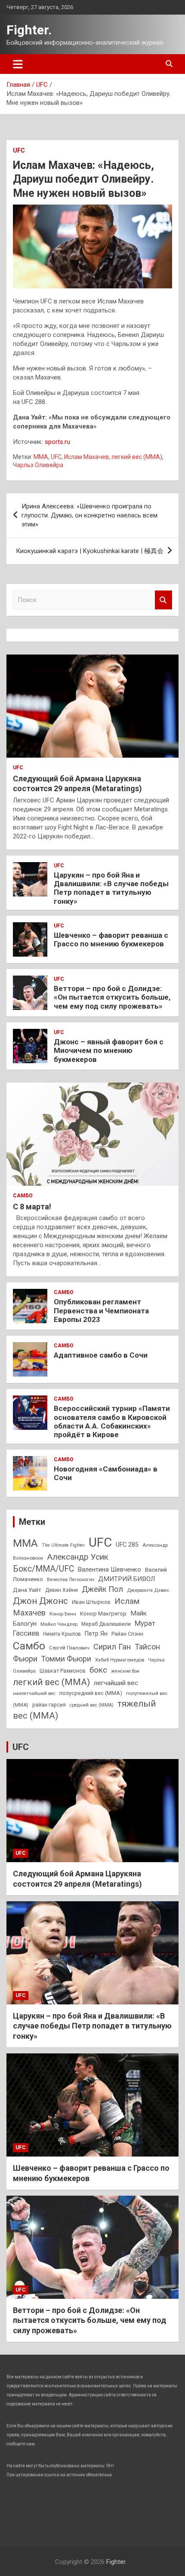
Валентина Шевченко (109, 1569)
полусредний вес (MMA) (91, 1693)
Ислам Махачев (86, 457)
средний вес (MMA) (92, 1705)
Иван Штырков (91, 1602)
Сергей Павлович (69, 1648)
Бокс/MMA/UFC (43, 1569)
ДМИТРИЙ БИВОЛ (126, 1579)
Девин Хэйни (62, 1590)
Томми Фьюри (66, 1659)
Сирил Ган (112, 1647)
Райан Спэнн (127, 1634)
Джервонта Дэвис (148, 1590)
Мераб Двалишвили (106, 1624)
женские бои (125, 1671)
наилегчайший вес (34, 1693)
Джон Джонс (40, 1601)
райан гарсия (49, 1705)
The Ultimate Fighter (63, 1545)
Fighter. (29, 30)
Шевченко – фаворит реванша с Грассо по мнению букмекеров (111, 939)
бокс (98, 1670)
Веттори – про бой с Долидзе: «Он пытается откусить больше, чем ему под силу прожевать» (112, 997)
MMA (41, 457)
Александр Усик (78, 1557)
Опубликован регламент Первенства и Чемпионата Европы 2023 (101, 1311)
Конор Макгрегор (103, 1614)
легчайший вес (116, 1683)
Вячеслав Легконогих (71, 1580)
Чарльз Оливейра (38, 465)
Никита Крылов (62, 1634)
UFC (19, 150)
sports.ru (57, 442)
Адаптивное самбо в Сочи (101, 1355)
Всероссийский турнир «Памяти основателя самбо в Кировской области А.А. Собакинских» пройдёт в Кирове (112, 1421)
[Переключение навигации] (18, 64)
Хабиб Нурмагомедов (120, 1660)
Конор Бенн (63, 1614)
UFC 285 (127, 1545)
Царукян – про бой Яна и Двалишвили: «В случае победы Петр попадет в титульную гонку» (111, 888)
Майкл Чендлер (59, 1624)
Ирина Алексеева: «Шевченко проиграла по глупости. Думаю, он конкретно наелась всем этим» (89, 515)
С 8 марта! (32, 1207)
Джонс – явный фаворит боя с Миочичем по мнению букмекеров (109, 1051)
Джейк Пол (102, 1589)
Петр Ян (96, 1634)
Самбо (23, 1196)
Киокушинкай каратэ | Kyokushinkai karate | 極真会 (90, 551)
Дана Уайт (27, 1590)
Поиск (163, 600)
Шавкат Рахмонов (63, 1671)
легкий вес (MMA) (137, 457)
